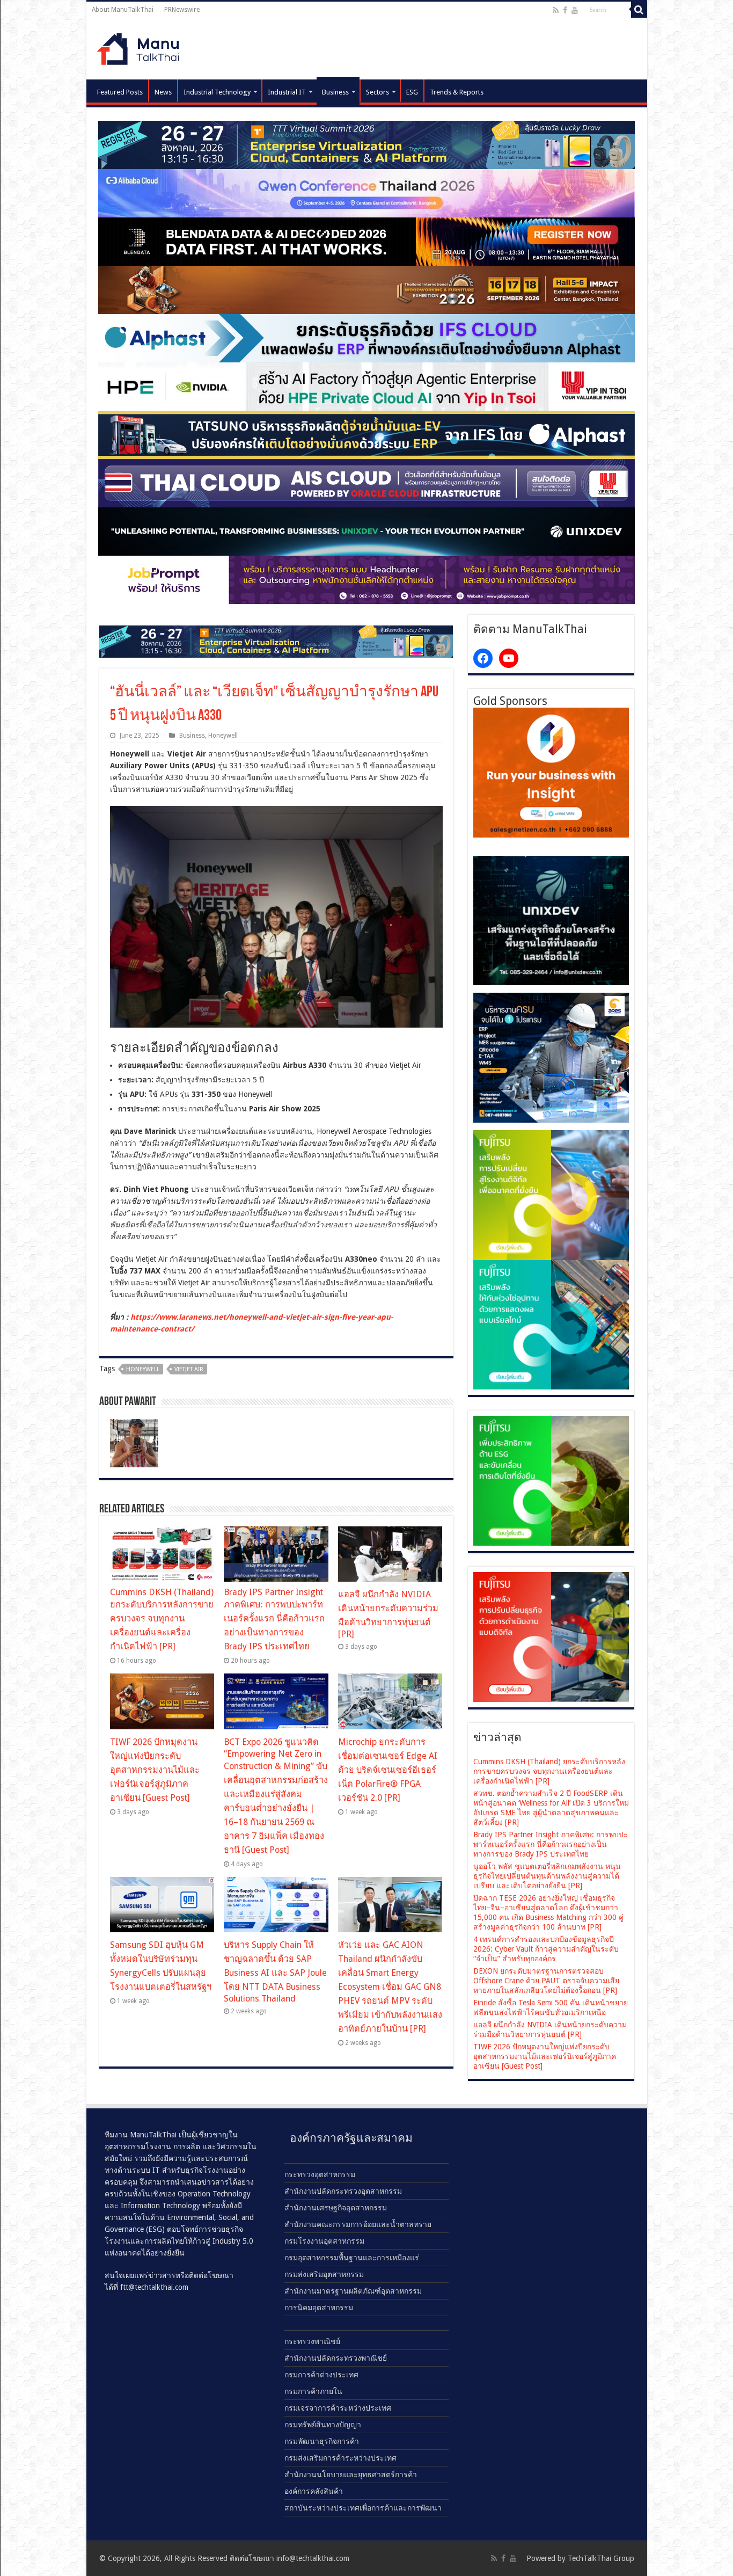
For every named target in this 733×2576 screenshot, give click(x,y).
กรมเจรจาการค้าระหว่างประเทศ (338, 2408)
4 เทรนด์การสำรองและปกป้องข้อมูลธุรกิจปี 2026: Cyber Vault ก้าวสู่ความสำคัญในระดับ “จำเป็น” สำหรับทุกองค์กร (546, 1949)
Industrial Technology (217, 92)
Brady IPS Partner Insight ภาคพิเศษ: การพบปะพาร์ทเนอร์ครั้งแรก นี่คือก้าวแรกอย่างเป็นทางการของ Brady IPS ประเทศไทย (274, 1619)
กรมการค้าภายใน (313, 2391)
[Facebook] (565, 10)
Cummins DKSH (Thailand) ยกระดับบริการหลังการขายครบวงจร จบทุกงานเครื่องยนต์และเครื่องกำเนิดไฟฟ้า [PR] (162, 1619)
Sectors (378, 92)
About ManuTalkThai (123, 10)
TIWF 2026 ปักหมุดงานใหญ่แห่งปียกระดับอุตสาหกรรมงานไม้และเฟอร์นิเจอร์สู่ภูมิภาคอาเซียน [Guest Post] (155, 1770)
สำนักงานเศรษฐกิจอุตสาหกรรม (336, 2208)
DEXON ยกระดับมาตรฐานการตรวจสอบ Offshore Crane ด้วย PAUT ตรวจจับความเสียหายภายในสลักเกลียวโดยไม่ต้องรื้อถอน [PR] (546, 1981)
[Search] (639, 10)
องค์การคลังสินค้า (314, 2491)
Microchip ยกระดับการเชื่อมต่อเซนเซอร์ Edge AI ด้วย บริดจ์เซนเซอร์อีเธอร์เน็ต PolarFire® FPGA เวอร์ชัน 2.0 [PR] (388, 1770)
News (163, 92)
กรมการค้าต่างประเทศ (321, 2375)
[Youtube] (575, 10)
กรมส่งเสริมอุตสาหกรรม (324, 2274)
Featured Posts (120, 92)
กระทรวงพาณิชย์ (312, 2341)
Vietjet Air (189, 1369)
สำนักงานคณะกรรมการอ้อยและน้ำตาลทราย (358, 2224)
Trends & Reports (457, 92)
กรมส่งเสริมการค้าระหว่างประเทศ (340, 2458)
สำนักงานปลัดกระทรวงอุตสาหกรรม (343, 2191)
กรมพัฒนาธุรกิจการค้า (322, 2441)
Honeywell (223, 736)
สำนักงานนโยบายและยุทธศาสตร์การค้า (351, 2475)
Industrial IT (287, 92)
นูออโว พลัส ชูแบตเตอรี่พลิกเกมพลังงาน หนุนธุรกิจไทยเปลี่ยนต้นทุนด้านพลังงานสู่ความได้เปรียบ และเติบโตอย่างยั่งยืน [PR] (547, 1876)
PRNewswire (182, 10)
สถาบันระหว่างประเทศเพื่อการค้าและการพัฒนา (363, 2508)
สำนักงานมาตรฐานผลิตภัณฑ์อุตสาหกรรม (353, 2291)
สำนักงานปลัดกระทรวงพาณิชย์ (336, 2358)
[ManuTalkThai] (141, 46)
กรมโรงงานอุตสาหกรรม (324, 2241)
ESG (412, 92)
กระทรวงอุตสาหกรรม (320, 2174)
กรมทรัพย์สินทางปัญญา (323, 2425)
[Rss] (556, 10)
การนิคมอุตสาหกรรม (319, 2308)
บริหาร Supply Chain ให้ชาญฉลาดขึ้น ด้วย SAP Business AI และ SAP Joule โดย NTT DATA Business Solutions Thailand (275, 1972)
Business (335, 92)
